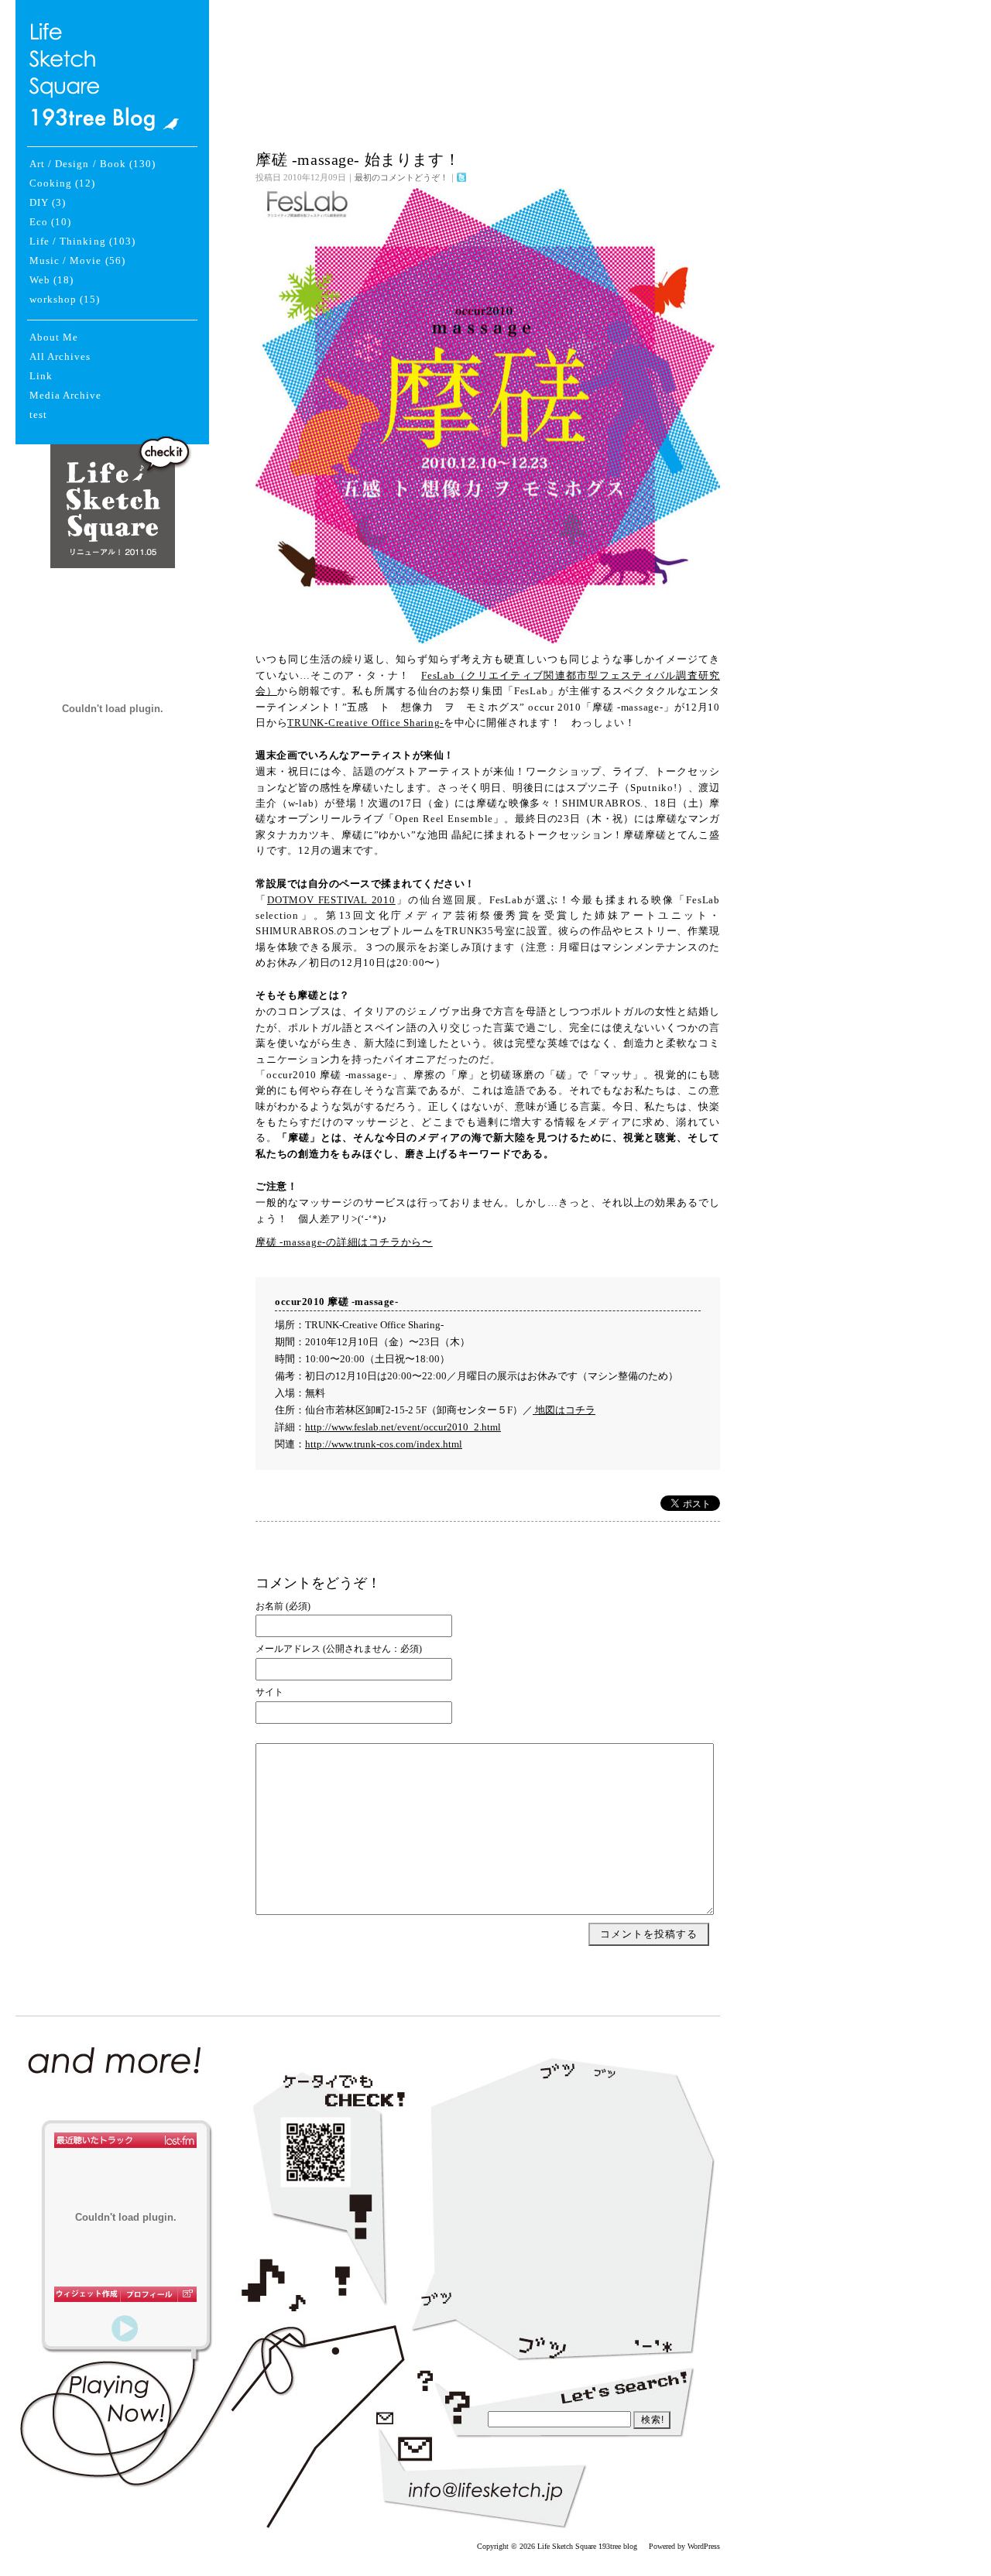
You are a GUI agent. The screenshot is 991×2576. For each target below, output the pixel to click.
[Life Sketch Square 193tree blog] (104, 122)
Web (40, 280)
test (38, 414)
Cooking (51, 183)
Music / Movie (66, 260)
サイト (269, 1693)
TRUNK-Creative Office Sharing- (365, 723)
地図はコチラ (564, 1410)
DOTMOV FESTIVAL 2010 (331, 900)
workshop (53, 299)
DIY (39, 202)
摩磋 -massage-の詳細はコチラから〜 (344, 1242)
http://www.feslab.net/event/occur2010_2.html (403, 1427)
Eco (39, 222)
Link (41, 376)
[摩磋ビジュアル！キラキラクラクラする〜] (488, 641)
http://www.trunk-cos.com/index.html (384, 1444)
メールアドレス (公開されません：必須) (339, 1649)
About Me (54, 337)
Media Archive (66, 395)
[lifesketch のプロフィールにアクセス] (149, 2294)
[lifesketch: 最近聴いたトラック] (125, 2140)
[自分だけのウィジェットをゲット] (87, 2294)
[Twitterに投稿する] (461, 177)
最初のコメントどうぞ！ (401, 177)
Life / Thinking (68, 241)
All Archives (60, 356)
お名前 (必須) (283, 1607)
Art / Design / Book (78, 164)
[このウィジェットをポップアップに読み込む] (187, 2294)
